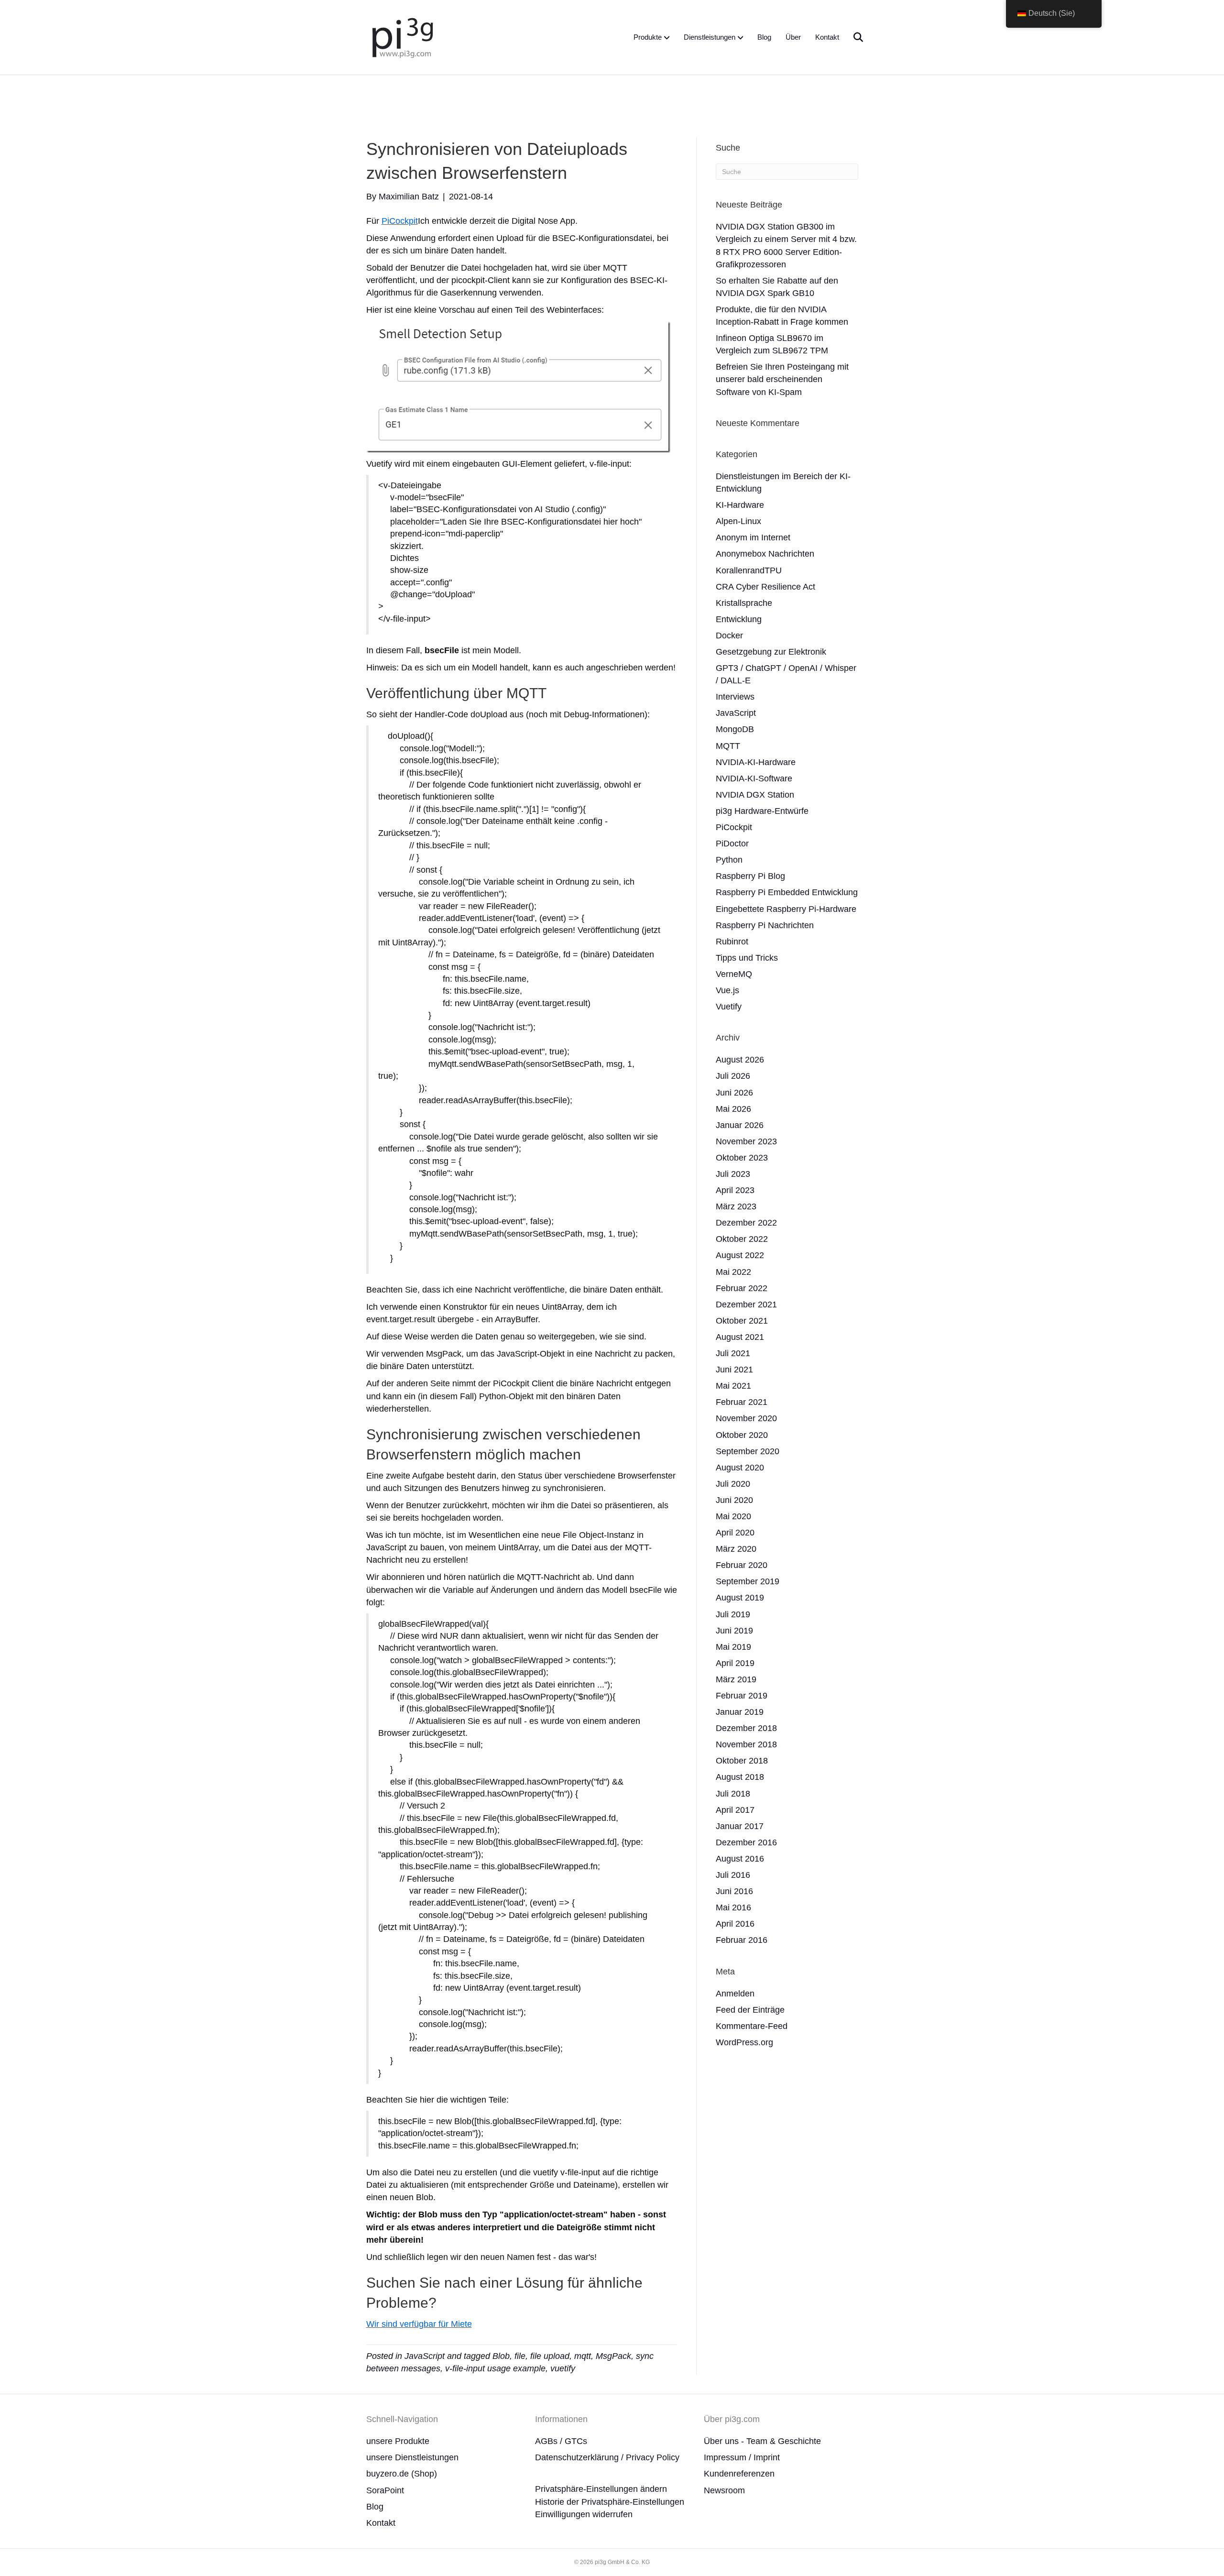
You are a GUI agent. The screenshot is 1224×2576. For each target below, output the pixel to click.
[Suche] (852, 37)
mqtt (583, 2356)
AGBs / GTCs (561, 2441)
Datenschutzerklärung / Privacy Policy (607, 2457)
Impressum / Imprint (742, 2457)
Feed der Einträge (750, 2010)
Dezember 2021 (746, 1304)
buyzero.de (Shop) (402, 2474)
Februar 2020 (742, 1565)
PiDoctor (732, 844)
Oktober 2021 (742, 1321)
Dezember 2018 (746, 1728)
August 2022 (740, 1255)
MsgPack (613, 2356)
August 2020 (740, 1468)
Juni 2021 (734, 1370)
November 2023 (746, 1141)
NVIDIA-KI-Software (754, 778)
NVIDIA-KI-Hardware (756, 762)
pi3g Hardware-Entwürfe (762, 811)
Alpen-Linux (738, 521)
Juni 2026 (734, 1093)
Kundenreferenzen (739, 2474)
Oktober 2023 (742, 1158)
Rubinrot (732, 942)
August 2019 (740, 1598)
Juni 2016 (734, 1891)
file (520, 2356)
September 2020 (748, 1451)
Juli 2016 (733, 1875)
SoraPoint (385, 2490)
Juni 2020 (734, 1500)
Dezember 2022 (746, 1223)
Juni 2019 (734, 1631)
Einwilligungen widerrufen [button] (584, 2514)
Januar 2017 (740, 1826)
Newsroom (724, 2490)
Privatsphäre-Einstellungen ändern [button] (601, 2489)
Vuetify (729, 1007)
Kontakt (827, 37)
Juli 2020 (733, 1484)
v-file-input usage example (495, 2368)
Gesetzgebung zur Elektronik (771, 652)
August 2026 (740, 1060)
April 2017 (735, 1810)
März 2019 (736, 1679)
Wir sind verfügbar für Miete (419, 2324)
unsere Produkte (398, 2441)
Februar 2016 (742, 1940)
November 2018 (746, 1744)
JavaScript (425, 2356)
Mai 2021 (733, 1386)
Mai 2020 (733, 1516)
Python (729, 860)
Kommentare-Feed (752, 2026)
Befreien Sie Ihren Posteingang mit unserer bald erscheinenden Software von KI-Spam (782, 379)
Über (793, 37)
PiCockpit (400, 221)
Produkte (648, 37)
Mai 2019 (733, 1647)
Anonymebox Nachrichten (765, 554)
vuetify (563, 2368)
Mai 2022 (733, 1272)
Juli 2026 (733, 1076)
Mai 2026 (733, 1109)
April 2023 (735, 1190)
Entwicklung (739, 619)
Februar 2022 (742, 1288)
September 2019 (748, 1581)
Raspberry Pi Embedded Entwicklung (787, 892)
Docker (729, 636)
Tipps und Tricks (747, 958)
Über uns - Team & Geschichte (762, 2441)
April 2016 (735, 1924)
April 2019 (735, 1663)
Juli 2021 (733, 1353)
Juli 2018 (733, 1794)
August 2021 (740, 1337)
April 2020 (735, 1533)
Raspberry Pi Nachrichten (765, 925)
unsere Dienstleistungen (412, 2457)
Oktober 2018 (742, 1761)
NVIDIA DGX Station (755, 795)
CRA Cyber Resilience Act (765, 587)
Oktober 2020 (742, 1435)
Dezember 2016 (746, 1842)
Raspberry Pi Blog (750, 876)
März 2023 (736, 1206)
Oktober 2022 (742, 1239)
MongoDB (735, 729)
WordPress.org (744, 2042)
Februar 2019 (742, 1696)
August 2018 (740, 1777)
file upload (550, 2356)
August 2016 (740, 1859)
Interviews (735, 697)
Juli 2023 (733, 1174)
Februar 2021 (742, 1402)
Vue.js (727, 990)
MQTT (728, 746)
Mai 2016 (733, 1907)
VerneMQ (734, 974)
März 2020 (736, 1549)
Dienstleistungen (710, 37)
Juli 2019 (733, 1614)
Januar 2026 (740, 1125)
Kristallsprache (744, 603)
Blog (764, 37)
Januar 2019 (740, 1712)
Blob (501, 2356)
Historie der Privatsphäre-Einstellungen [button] (610, 2502)
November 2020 (746, 1418)
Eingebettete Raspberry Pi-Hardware (786, 909)
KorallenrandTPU (749, 570)
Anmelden (735, 1994)
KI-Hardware (740, 505)
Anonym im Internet (753, 537)
